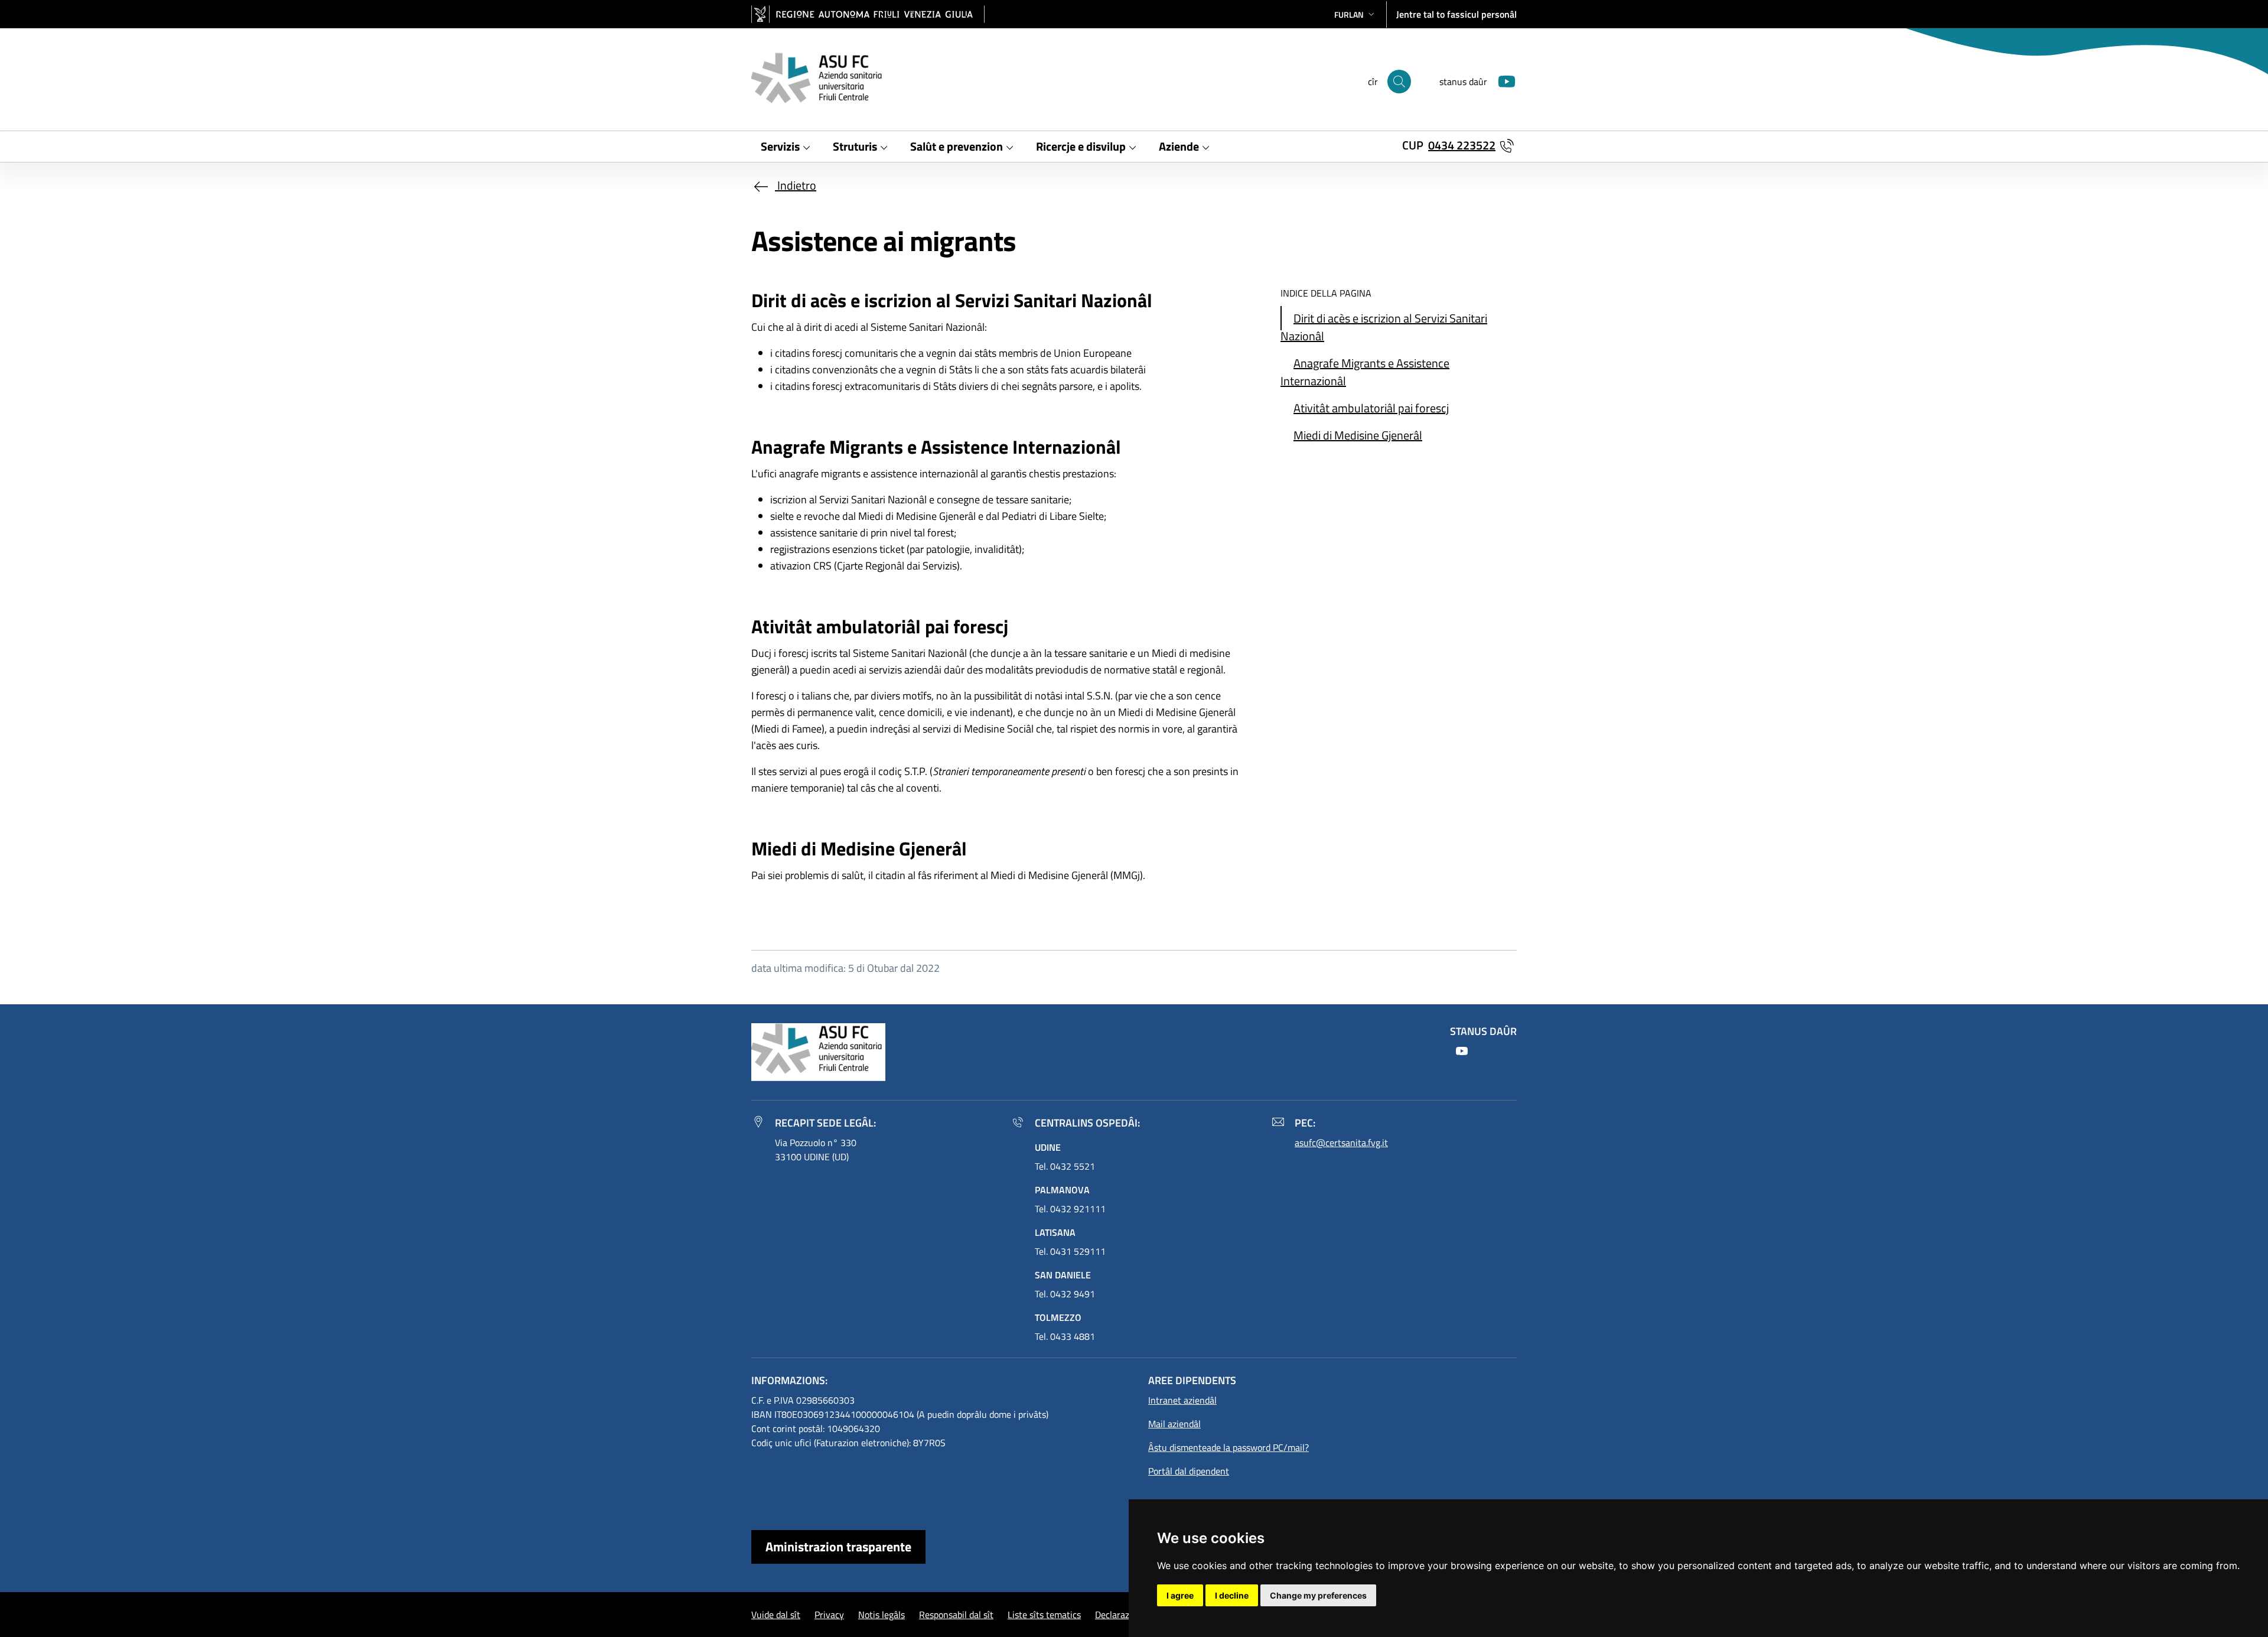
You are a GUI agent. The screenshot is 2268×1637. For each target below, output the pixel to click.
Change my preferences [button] (1318, 1595)
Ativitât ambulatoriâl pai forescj (1371, 408)
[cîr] (1399, 82)
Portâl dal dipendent (1189, 1471)
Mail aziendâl (1174, 1424)
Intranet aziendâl (1182, 1400)
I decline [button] (1232, 1595)
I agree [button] (1180, 1595)
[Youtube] (1502, 80)
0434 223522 (1462, 145)
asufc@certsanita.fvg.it (1341, 1143)
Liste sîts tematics (1044, 1615)
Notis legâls (882, 1615)
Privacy (829, 1615)
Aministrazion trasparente (838, 1547)
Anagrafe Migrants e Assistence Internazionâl (1365, 372)
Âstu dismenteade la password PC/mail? (1228, 1447)
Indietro (796, 185)
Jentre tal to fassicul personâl (1456, 14)
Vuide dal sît (776, 1615)
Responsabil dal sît (956, 1615)
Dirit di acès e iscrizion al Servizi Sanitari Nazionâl (1384, 327)
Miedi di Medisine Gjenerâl (1358, 435)
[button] (1355, 14)
